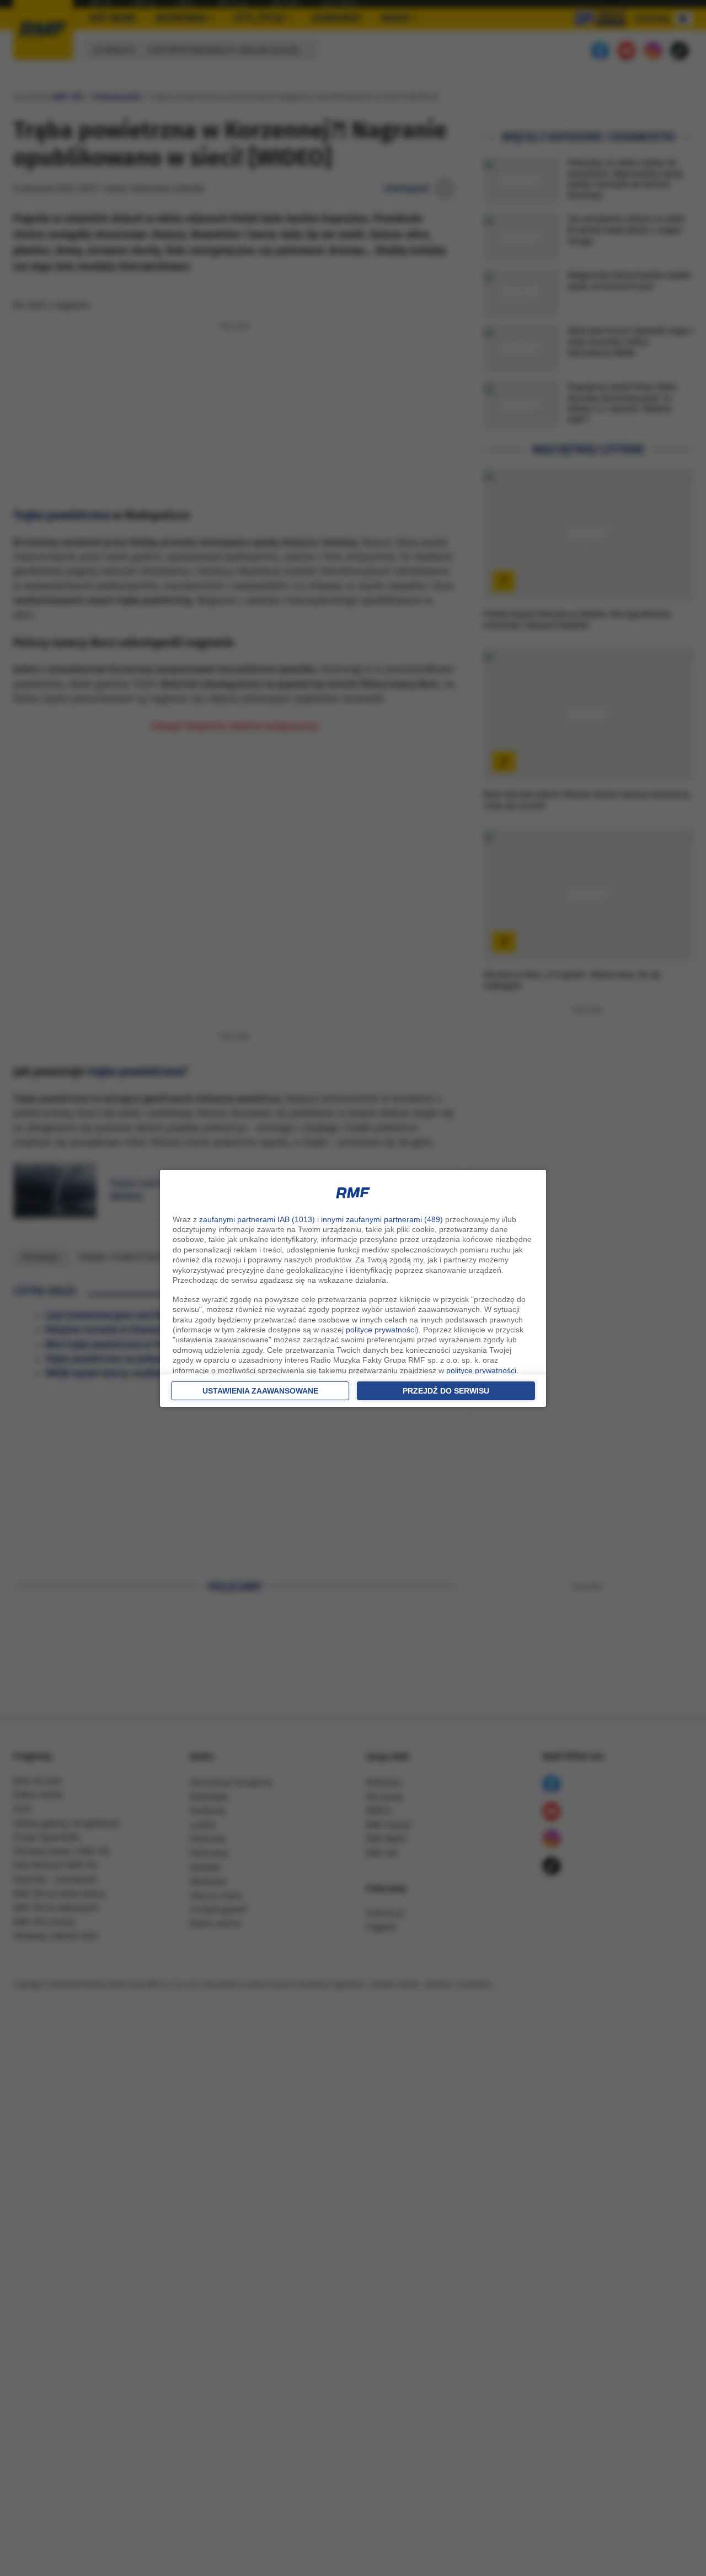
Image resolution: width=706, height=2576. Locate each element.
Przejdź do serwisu (446, 1391)
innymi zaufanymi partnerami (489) (382, 1219)
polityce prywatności (381, 1330)
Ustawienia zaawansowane (260, 1391)
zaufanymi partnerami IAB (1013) (257, 1219)
